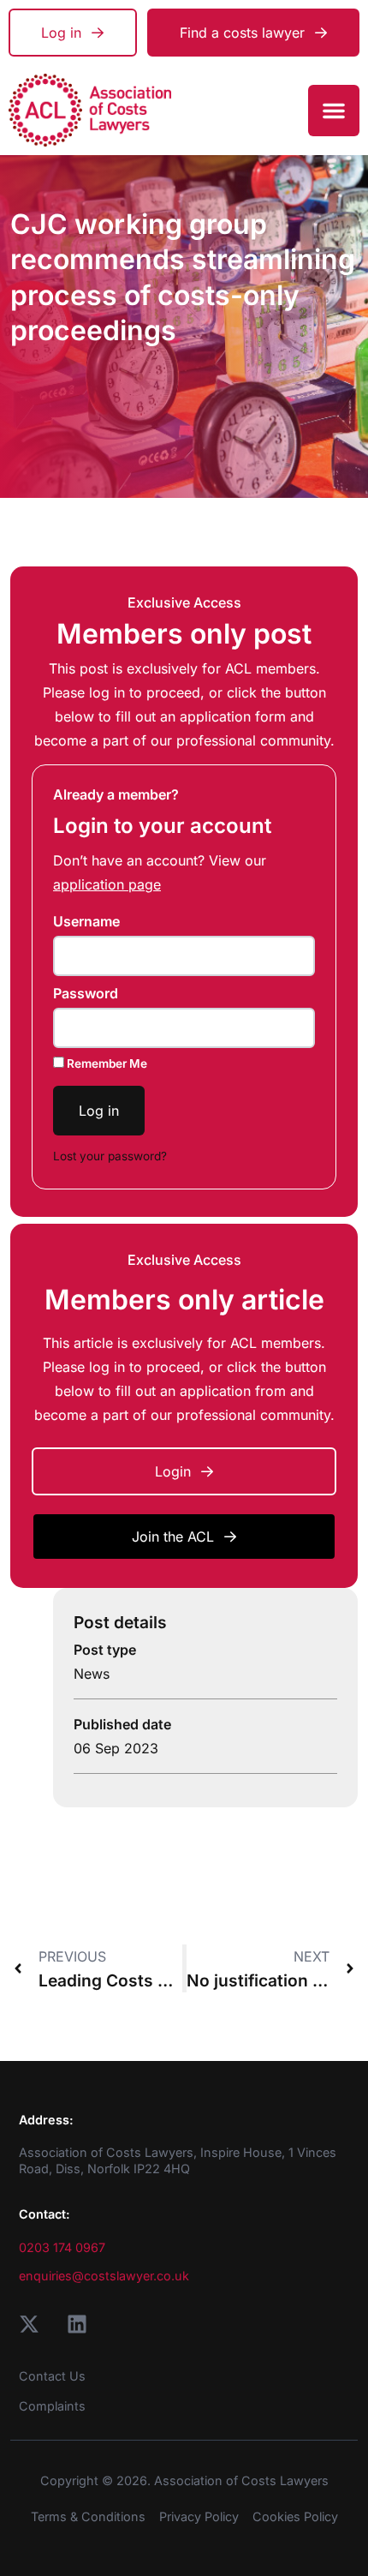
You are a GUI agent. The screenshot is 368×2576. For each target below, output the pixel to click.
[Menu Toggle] (334, 111)
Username (86, 921)
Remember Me (106, 1063)
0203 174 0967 (62, 2247)
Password (86, 993)
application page (107, 884)
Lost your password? (110, 1156)
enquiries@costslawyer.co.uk (104, 2276)
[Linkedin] (77, 2324)
